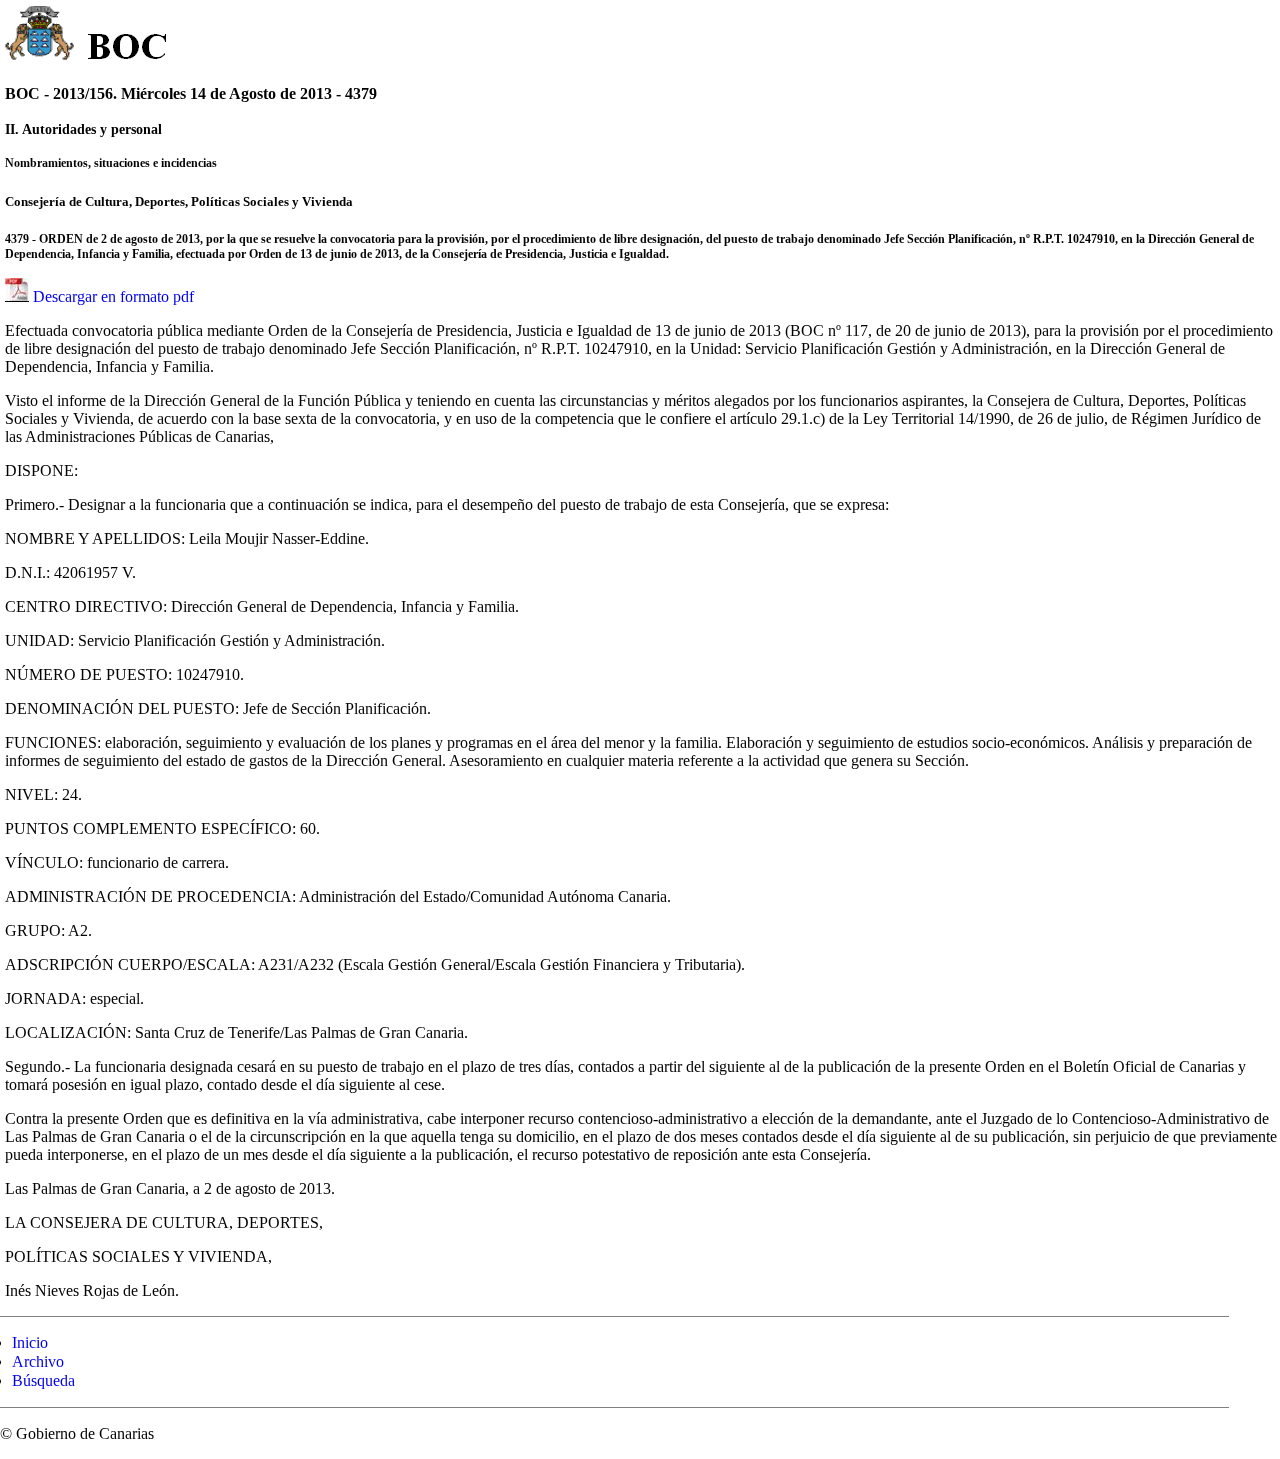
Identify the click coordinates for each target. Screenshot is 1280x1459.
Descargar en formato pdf (113, 296)
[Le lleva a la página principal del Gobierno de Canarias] (40, 36)
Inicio (30, 1342)
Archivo (38, 1361)
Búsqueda (43, 1380)
